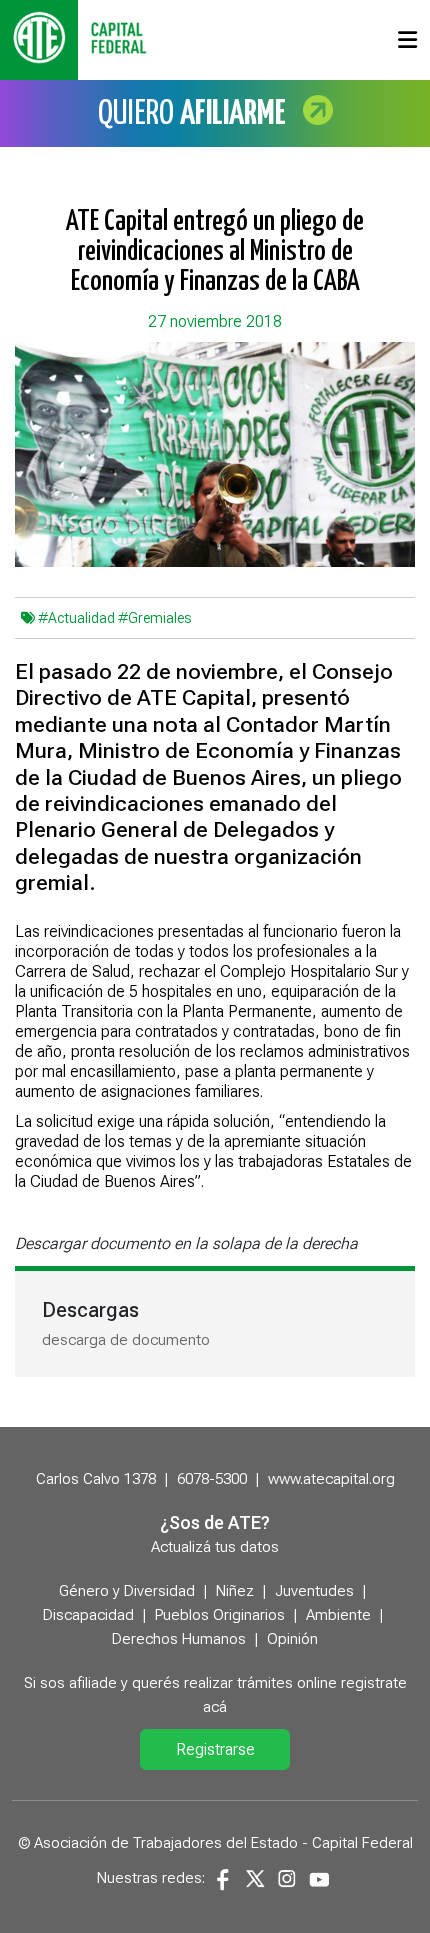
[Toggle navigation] (407, 40)
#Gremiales (154, 618)
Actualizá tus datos (215, 1547)
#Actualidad (76, 618)
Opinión (292, 1639)
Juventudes (314, 1591)
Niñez (235, 1591)
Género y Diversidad (127, 1591)
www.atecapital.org (331, 1479)
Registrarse (215, 1749)
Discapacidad (88, 1615)
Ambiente (338, 1615)
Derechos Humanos (179, 1639)
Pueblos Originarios (220, 1615)
